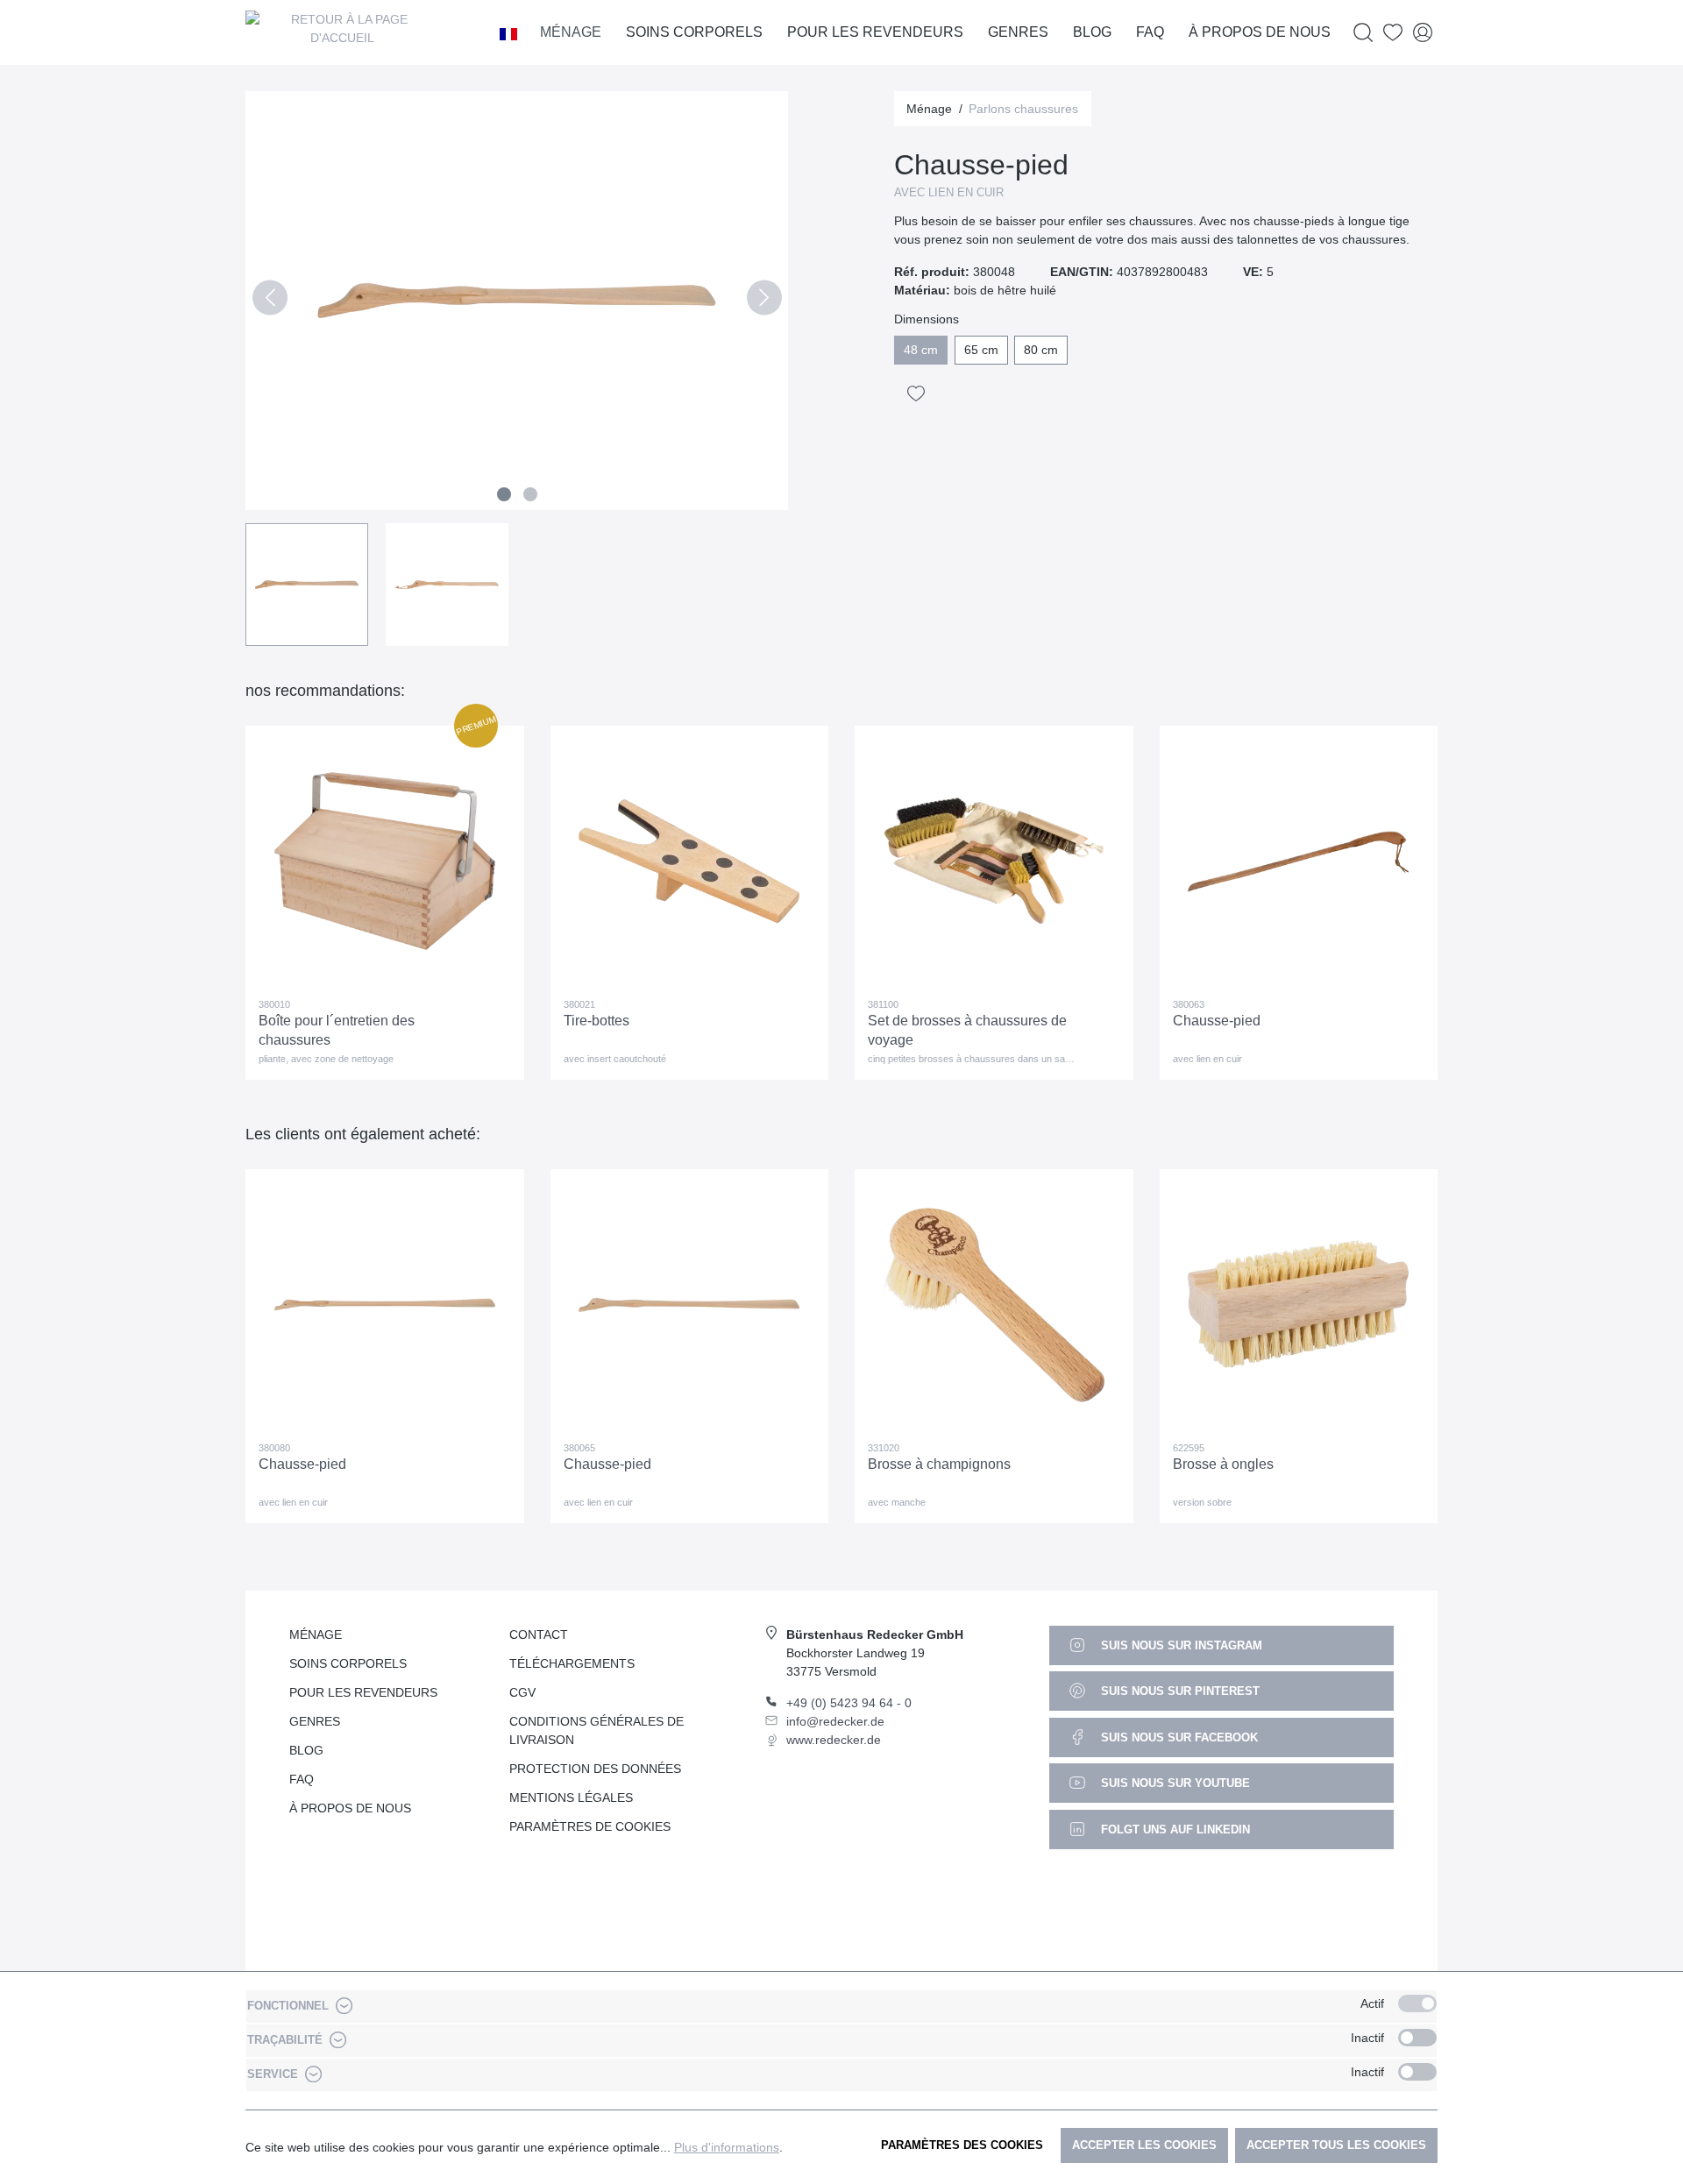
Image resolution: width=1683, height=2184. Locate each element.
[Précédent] (270, 301)
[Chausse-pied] (1299, 862)
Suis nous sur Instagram (1180, 1645)
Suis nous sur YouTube (1174, 1783)
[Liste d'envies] (1393, 33)
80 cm (1041, 350)
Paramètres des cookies (962, 2145)
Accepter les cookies (1144, 2145)
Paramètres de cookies (590, 1826)
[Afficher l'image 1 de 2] (504, 494)
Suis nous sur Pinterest (1179, 1691)
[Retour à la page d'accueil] (342, 32)
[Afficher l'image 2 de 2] (530, 494)
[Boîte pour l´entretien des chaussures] (385, 862)
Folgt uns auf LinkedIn (1174, 1829)
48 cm (921, 350)
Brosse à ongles (1223, 1464)
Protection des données (595, 1769)
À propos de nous (350, 1808)
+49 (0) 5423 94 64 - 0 (849, 1703)
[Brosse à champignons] (994, 1305)
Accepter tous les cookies (1336, 2145)
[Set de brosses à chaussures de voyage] (994, 862)
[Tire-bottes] (690, 862)
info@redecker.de (835, 1721)
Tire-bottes (597, 1021)
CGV (522, 1692)
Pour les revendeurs (363, 1692)
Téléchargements (572, 1663)
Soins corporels (348, 1663)
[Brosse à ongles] (1299, 1305)
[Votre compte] (1423, 33)
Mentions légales (571, 1798)
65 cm (981, 350)
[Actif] (1417, 2003)
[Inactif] (1417, 2038)
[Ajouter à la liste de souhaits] (916, 394)
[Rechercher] (1363, 33)
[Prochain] (764, 301)
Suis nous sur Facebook (1178, 1737)
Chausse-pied (1217, 1021)
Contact (539, 1634)
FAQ (302, 1779)
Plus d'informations (727, 2147)
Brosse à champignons (939, 1464)
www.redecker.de (834, 1740)
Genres (315, 1721)
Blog (306, 1750)
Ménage (316, 1634)
